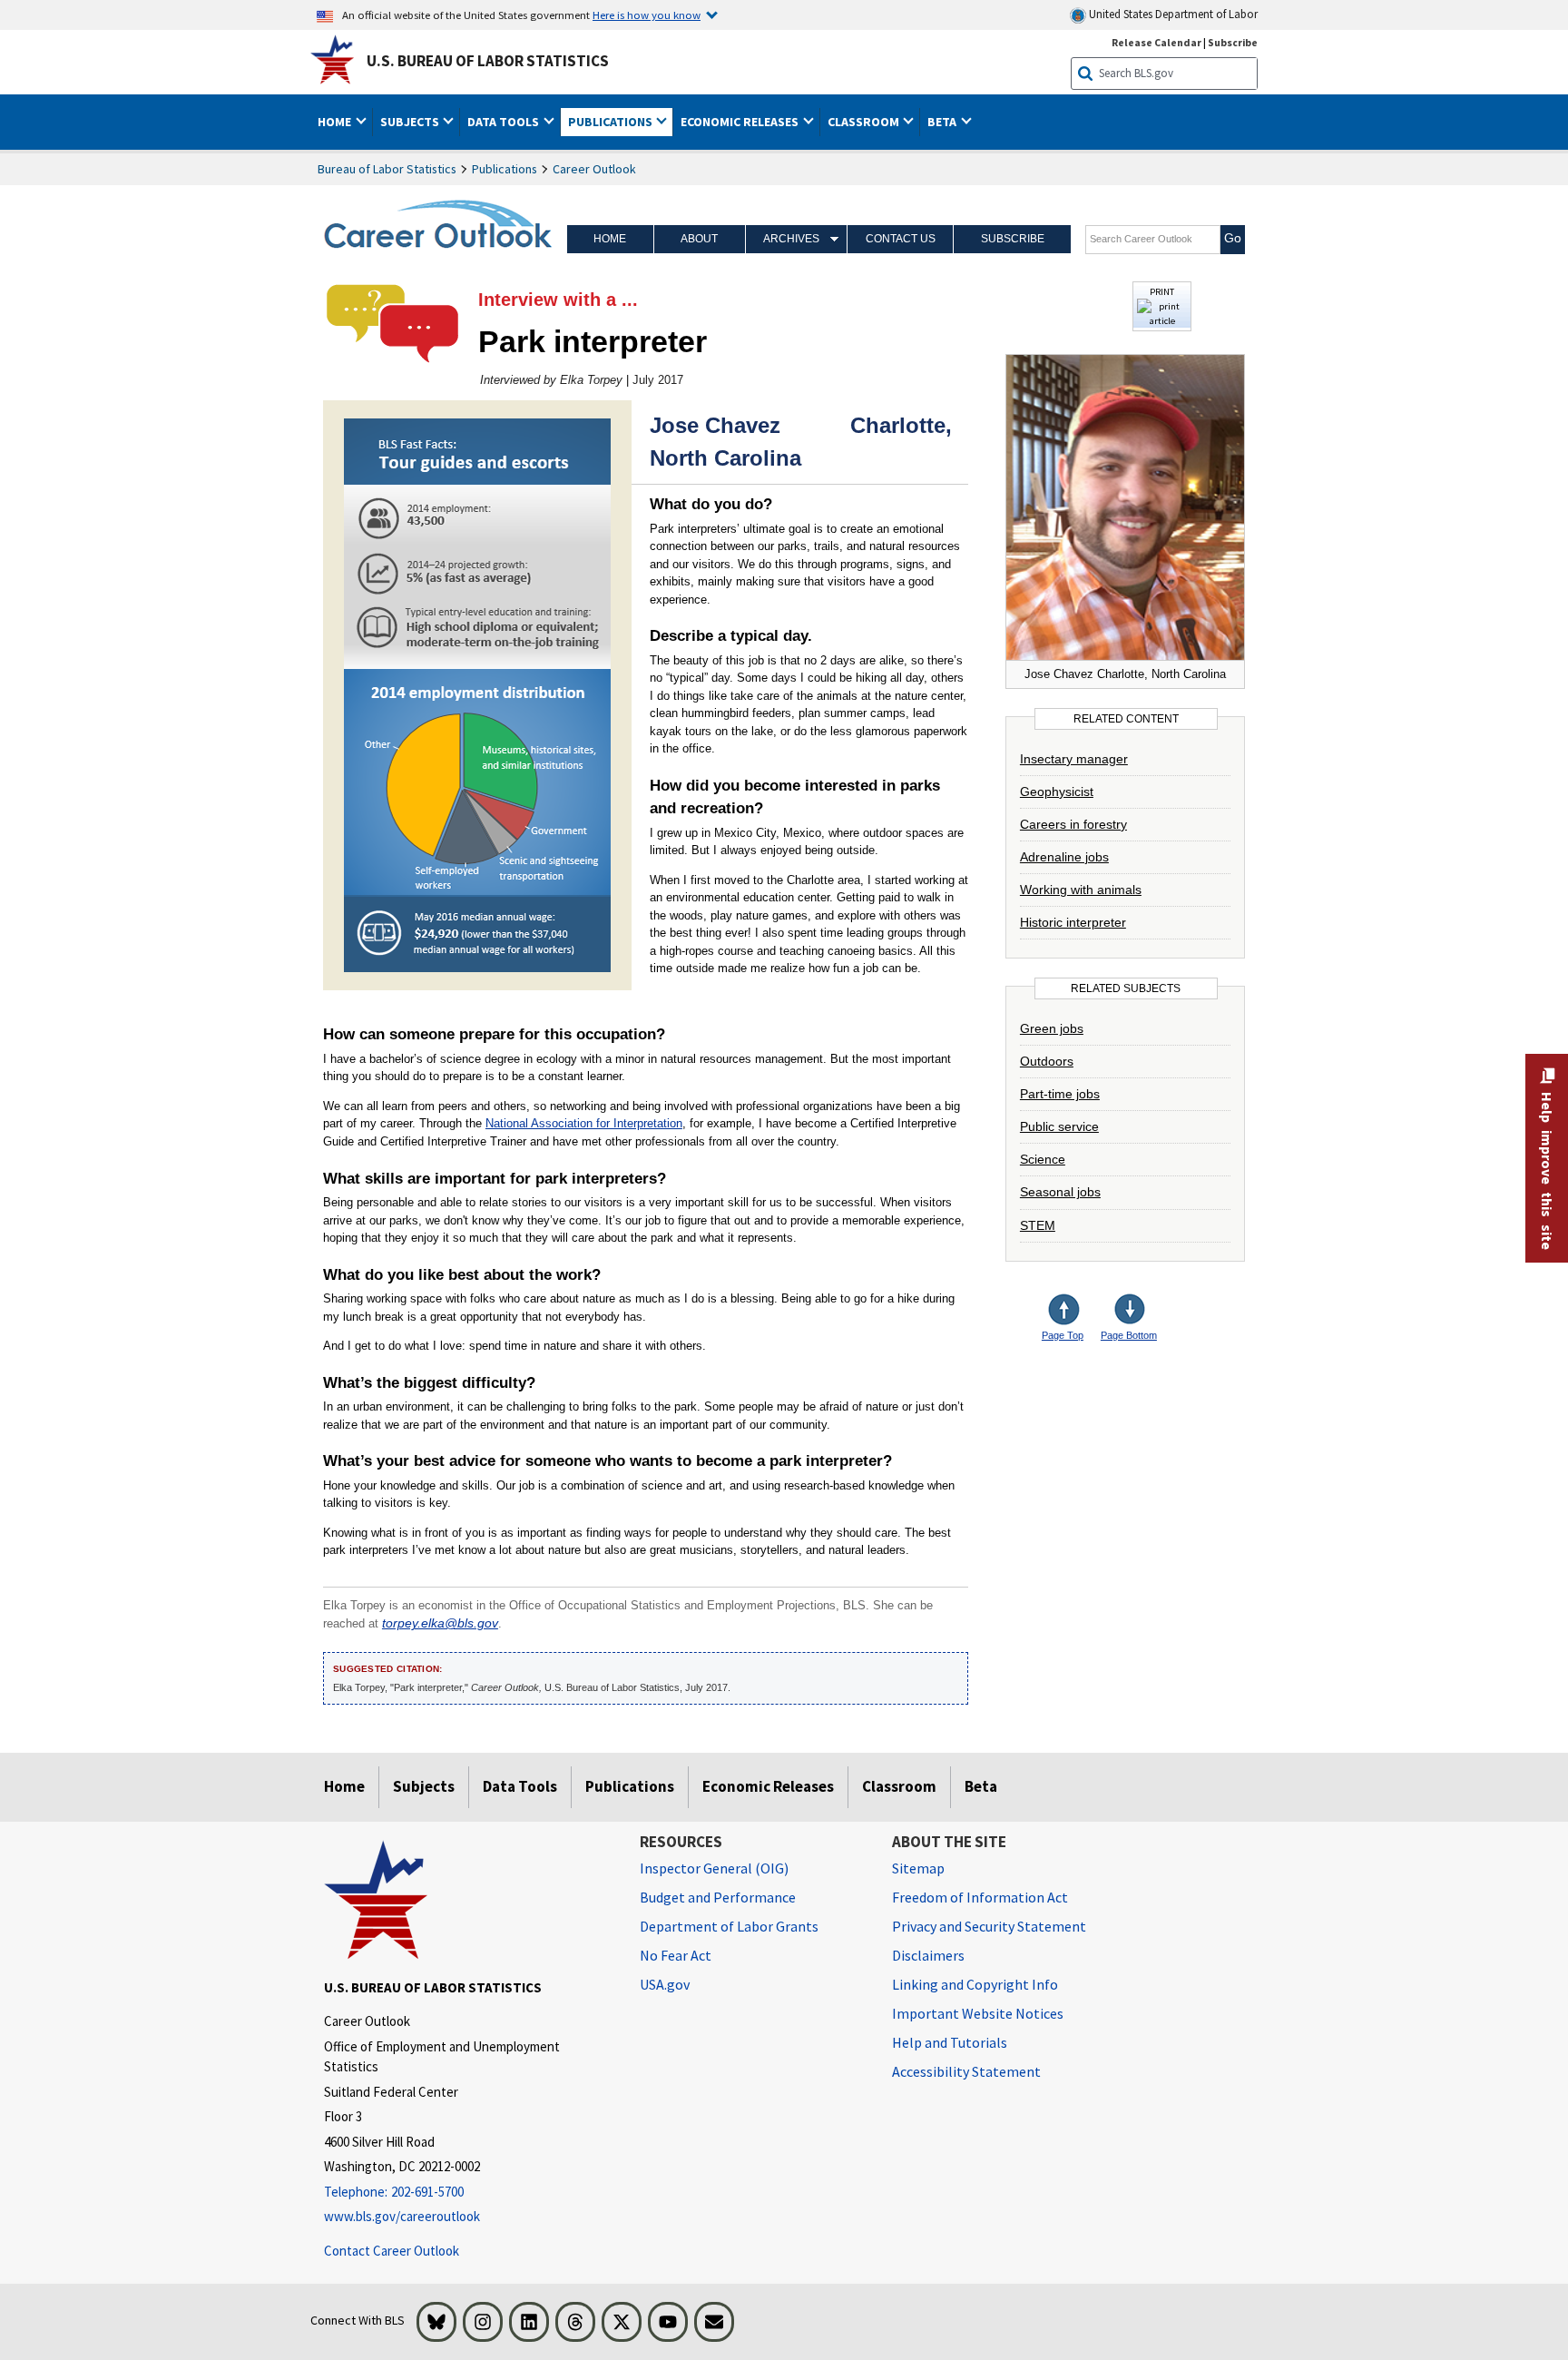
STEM (1038, 1225)
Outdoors (1047, 1061)
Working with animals (1081, 890)
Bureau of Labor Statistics (387, 169)
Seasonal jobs (1060, 1192)
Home (610, 239)
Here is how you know (647, 15)
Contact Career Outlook (392, 2251)
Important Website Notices (978, 2013)
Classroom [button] (865, 122)
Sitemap (918, 1868)
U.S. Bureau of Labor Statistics (488, 61)
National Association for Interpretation (584, 1123)
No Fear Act (676, 1955)
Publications (505, 169)
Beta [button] (943, 122)
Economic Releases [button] (741, 122)
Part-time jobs (1060, 1094)
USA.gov (665, 1984)
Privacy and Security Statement (989, 1926)
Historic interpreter (1073, 922)
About (699, 239)
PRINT (1162, 291)
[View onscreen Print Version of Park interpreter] (1162, 321)
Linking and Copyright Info (975, 1984)
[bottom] (1131, 1311)
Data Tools (520, 1786)
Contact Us (901, 239)
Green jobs (1052, 1028)
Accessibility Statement (966, 2071)
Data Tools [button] (505, 122)
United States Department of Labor (1172, 14)
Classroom (899, 1786)
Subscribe (1233, 42)
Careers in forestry (1073, 824)
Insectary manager (1074, 759)
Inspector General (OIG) (714, 1868)
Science (1043, 1159)
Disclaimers (928, 1955)
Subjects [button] (411, 122)
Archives (791, 239)
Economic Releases (768, 1786)
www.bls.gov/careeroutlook (402, 2216)
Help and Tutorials (950, 2042)
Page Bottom (1129, 1335)
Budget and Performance (718, 1897)
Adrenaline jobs (1064, 857)
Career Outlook (594, 169)
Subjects (424, 1786)
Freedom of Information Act (980, 1897)
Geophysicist (1057, 792)
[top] (1078, 1311)
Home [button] (336, 122)
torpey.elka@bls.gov (440, 1623)
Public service (1059, 1126)
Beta (981, 1786)
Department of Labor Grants (729, 1926)
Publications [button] (612, 122)
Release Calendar (1156, 42)
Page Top (1063, 1335)
